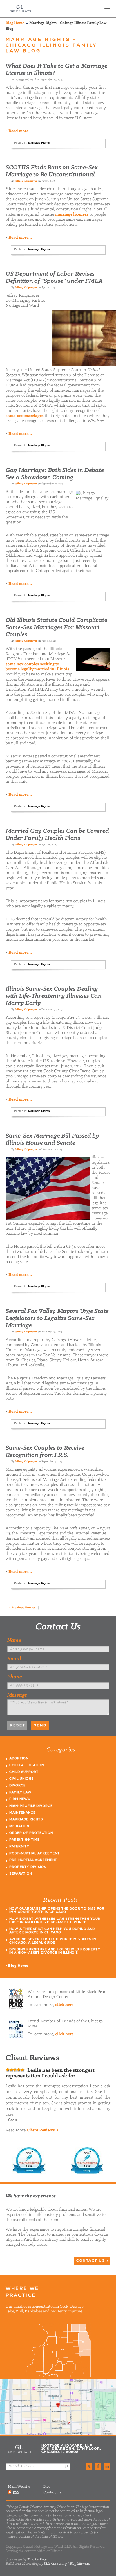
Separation (21, 1874)
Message (17, 1695)
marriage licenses (72, 214)
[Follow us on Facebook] (98, 2466)
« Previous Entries (22, 1608)
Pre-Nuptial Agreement (33, 1860)
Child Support (24, 1772)
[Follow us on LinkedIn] (107, 2466)
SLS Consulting (55, 2564)
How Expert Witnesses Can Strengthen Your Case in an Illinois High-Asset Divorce (55, 1921)
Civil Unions (21, 1779)
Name (14, 1640)
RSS (16, 2492)
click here (64, 2005)
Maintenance (22, 1813)
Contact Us (58, 1627)
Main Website (19, 2487)
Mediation (19, 1826)
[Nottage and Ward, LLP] (21, 9)
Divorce (17, 1786)
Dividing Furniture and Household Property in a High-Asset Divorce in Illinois (55, 1951)
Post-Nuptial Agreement (34, 1854)
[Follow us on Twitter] (89, 2466)
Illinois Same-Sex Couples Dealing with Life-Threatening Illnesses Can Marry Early (54, 996)
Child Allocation (27, 1765)
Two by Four (37, 2559)
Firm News (20, 1799)
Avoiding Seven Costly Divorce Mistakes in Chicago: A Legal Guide (53, 1941)
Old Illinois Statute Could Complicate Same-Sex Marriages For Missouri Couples (56, 628)
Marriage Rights (39, 143)
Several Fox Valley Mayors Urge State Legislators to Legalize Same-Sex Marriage (57, 1319)
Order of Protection (31, 1833)
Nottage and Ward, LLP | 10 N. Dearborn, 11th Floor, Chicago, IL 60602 (58, 2407)
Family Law (20, 1793)
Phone (14, 1677)
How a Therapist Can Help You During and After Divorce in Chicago (52, 1931)
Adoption (19, 1759)
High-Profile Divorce (31, 1806)
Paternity (19, 1847)
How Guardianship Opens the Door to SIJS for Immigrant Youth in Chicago (57, 1911)
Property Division (28, 1867)
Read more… (20, 131)
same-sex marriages (25, 416)
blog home (15, 23)
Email (14, 1659)
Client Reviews (41, 2130)
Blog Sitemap (80, 2564)
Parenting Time (24, 1840)
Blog (47, 2487)
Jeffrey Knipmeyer (26, 181)
